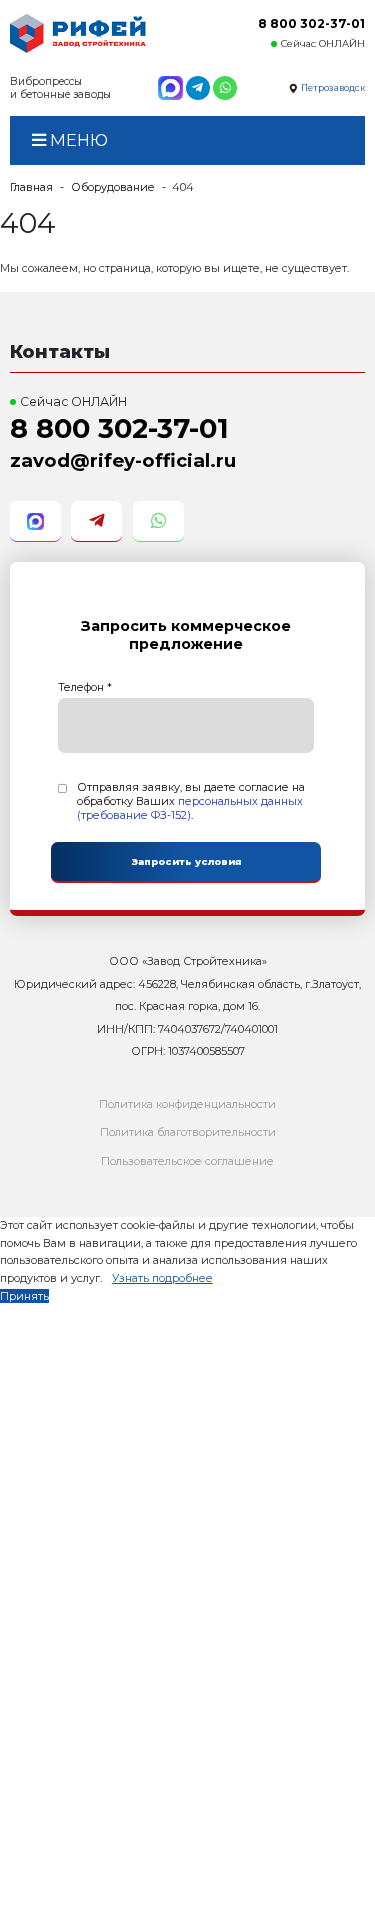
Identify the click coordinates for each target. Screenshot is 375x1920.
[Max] (170, 88)
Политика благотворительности (188, 1132)
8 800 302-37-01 (311, 23)
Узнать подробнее (162, 1278)
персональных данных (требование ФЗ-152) (190, 808)
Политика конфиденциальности (187, 1104)
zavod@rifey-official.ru (123, 460)
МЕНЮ (77, 140)
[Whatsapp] (225, 88)
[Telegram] (198, 88)
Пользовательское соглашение (187, 1161)
